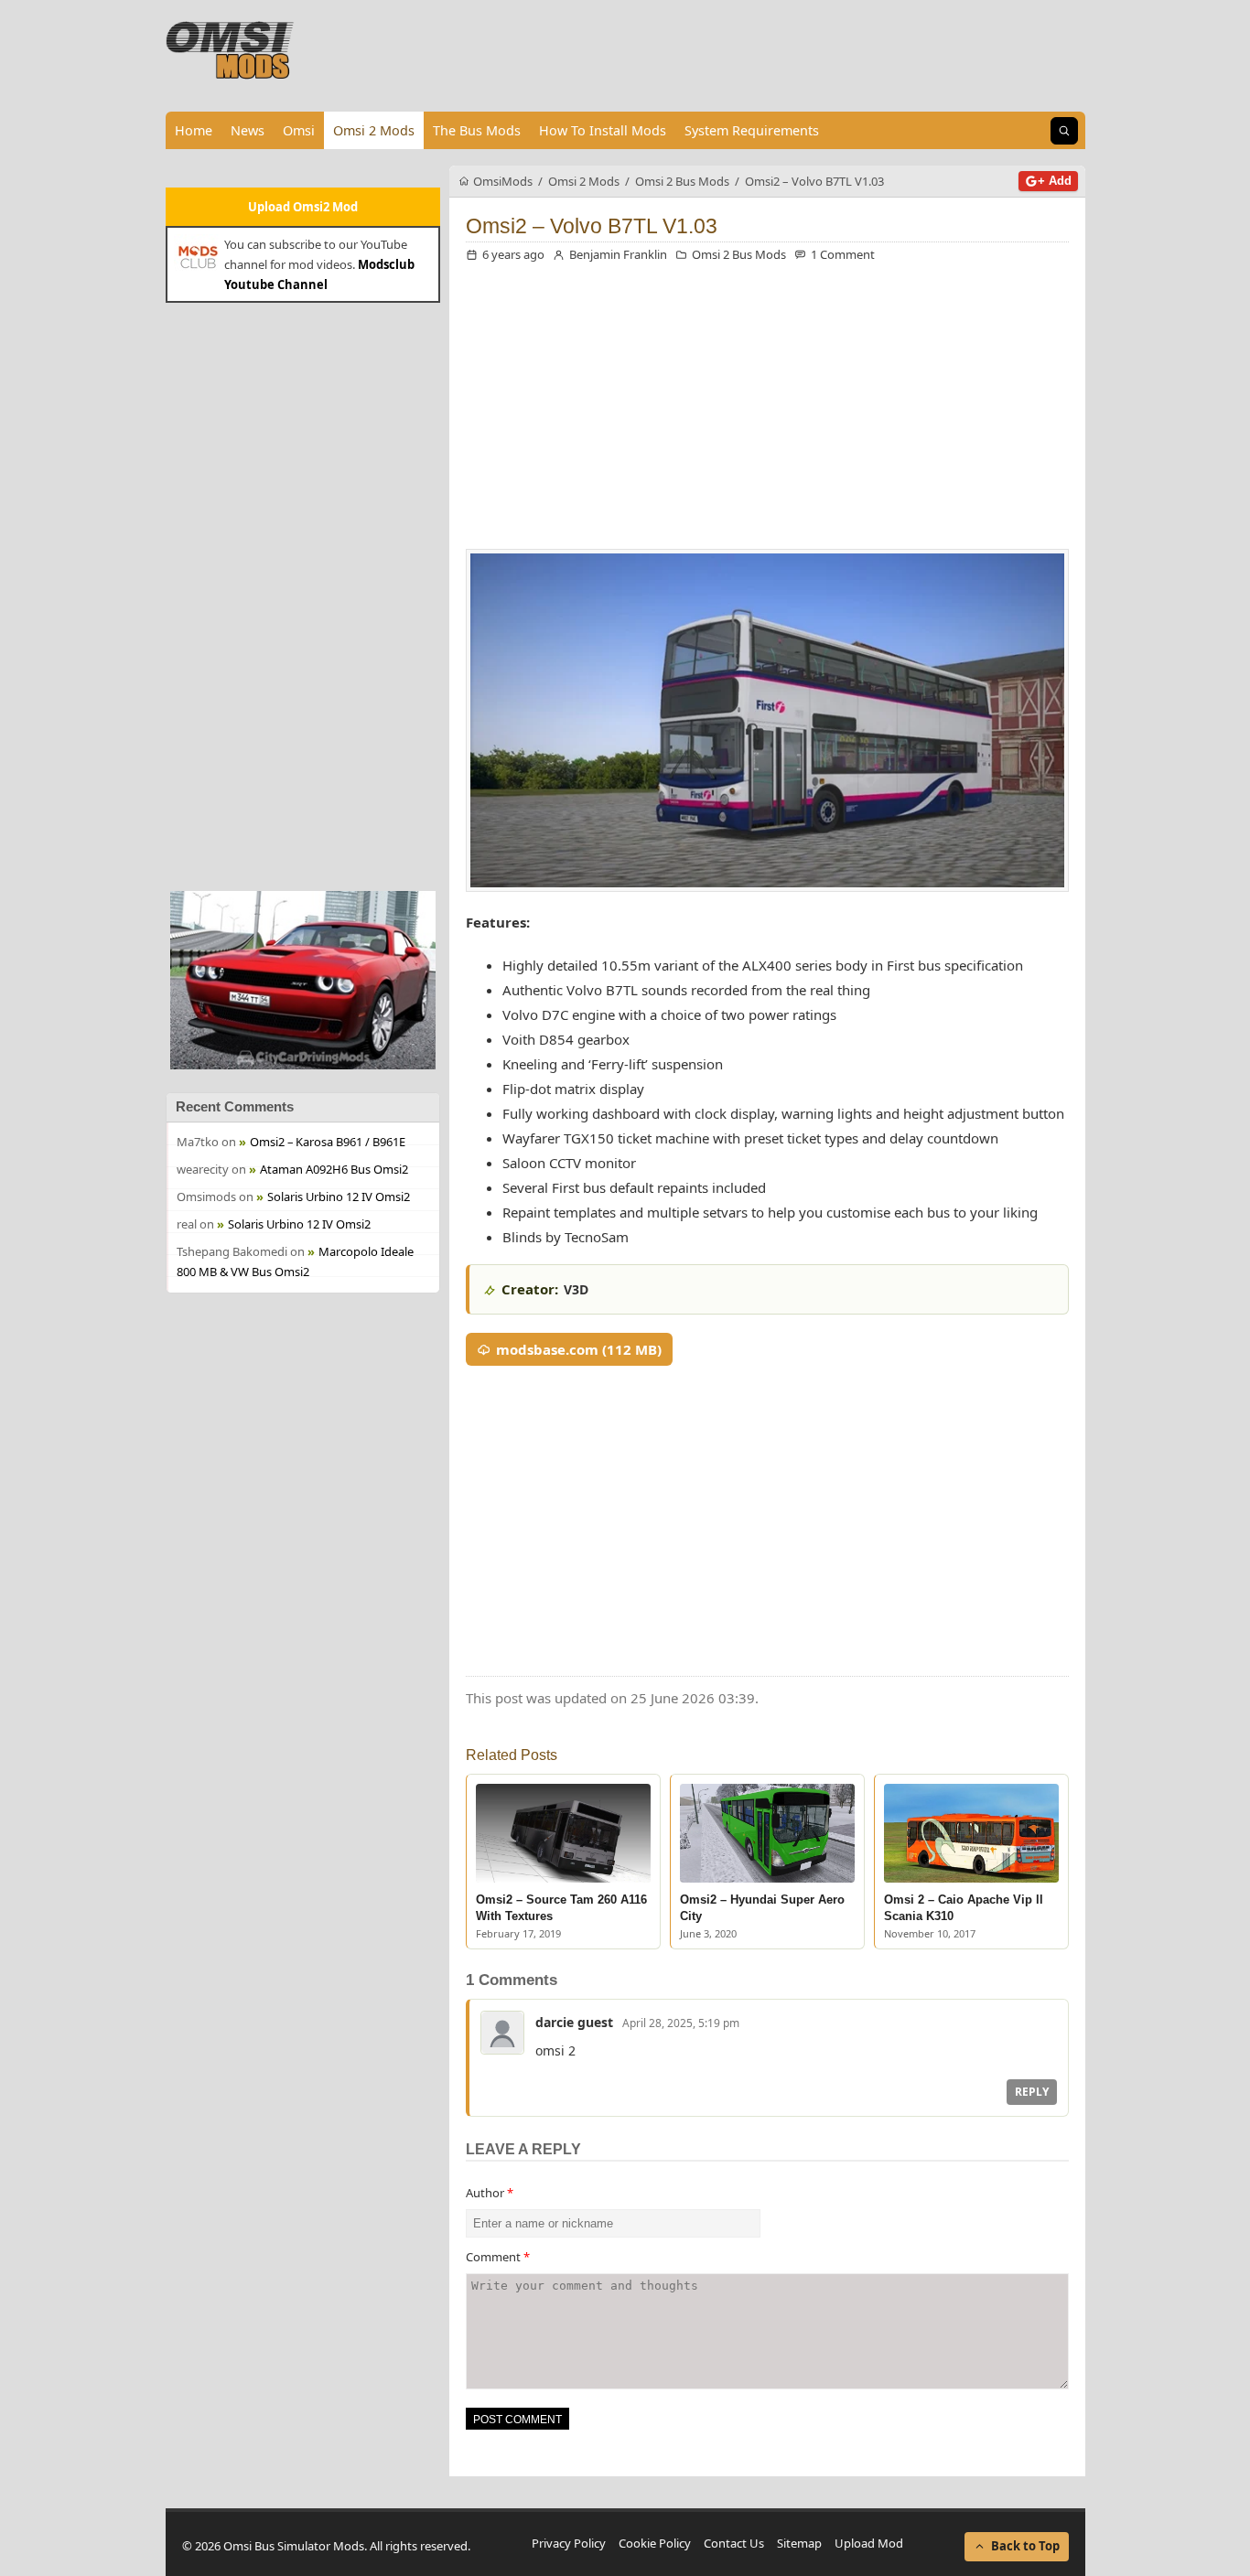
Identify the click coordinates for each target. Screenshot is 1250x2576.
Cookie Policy (655, 2543)
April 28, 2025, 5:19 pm (681, 2023)
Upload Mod (869, 2543)
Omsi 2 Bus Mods (739, 254)
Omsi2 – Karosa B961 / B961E (328, 1142)
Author (490, 2193)
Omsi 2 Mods (374, 130)
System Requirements (752, 130)
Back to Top (1025, 2546)
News (248, 130)
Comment (498, 2257)
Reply (1032, 2092)
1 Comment (843, 254)
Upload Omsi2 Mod (303, 207)
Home (194, 130)
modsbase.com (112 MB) (579, 1349)
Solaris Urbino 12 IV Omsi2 (339, 1197)
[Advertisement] (303, 595)
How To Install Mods (603, 130)
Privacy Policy (569, 2543)
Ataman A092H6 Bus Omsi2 (334, 1169)
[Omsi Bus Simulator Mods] (231, 50)
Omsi (299, 130)
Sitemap (799, 2543)
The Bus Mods (477, 130)
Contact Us (734, 2543)
